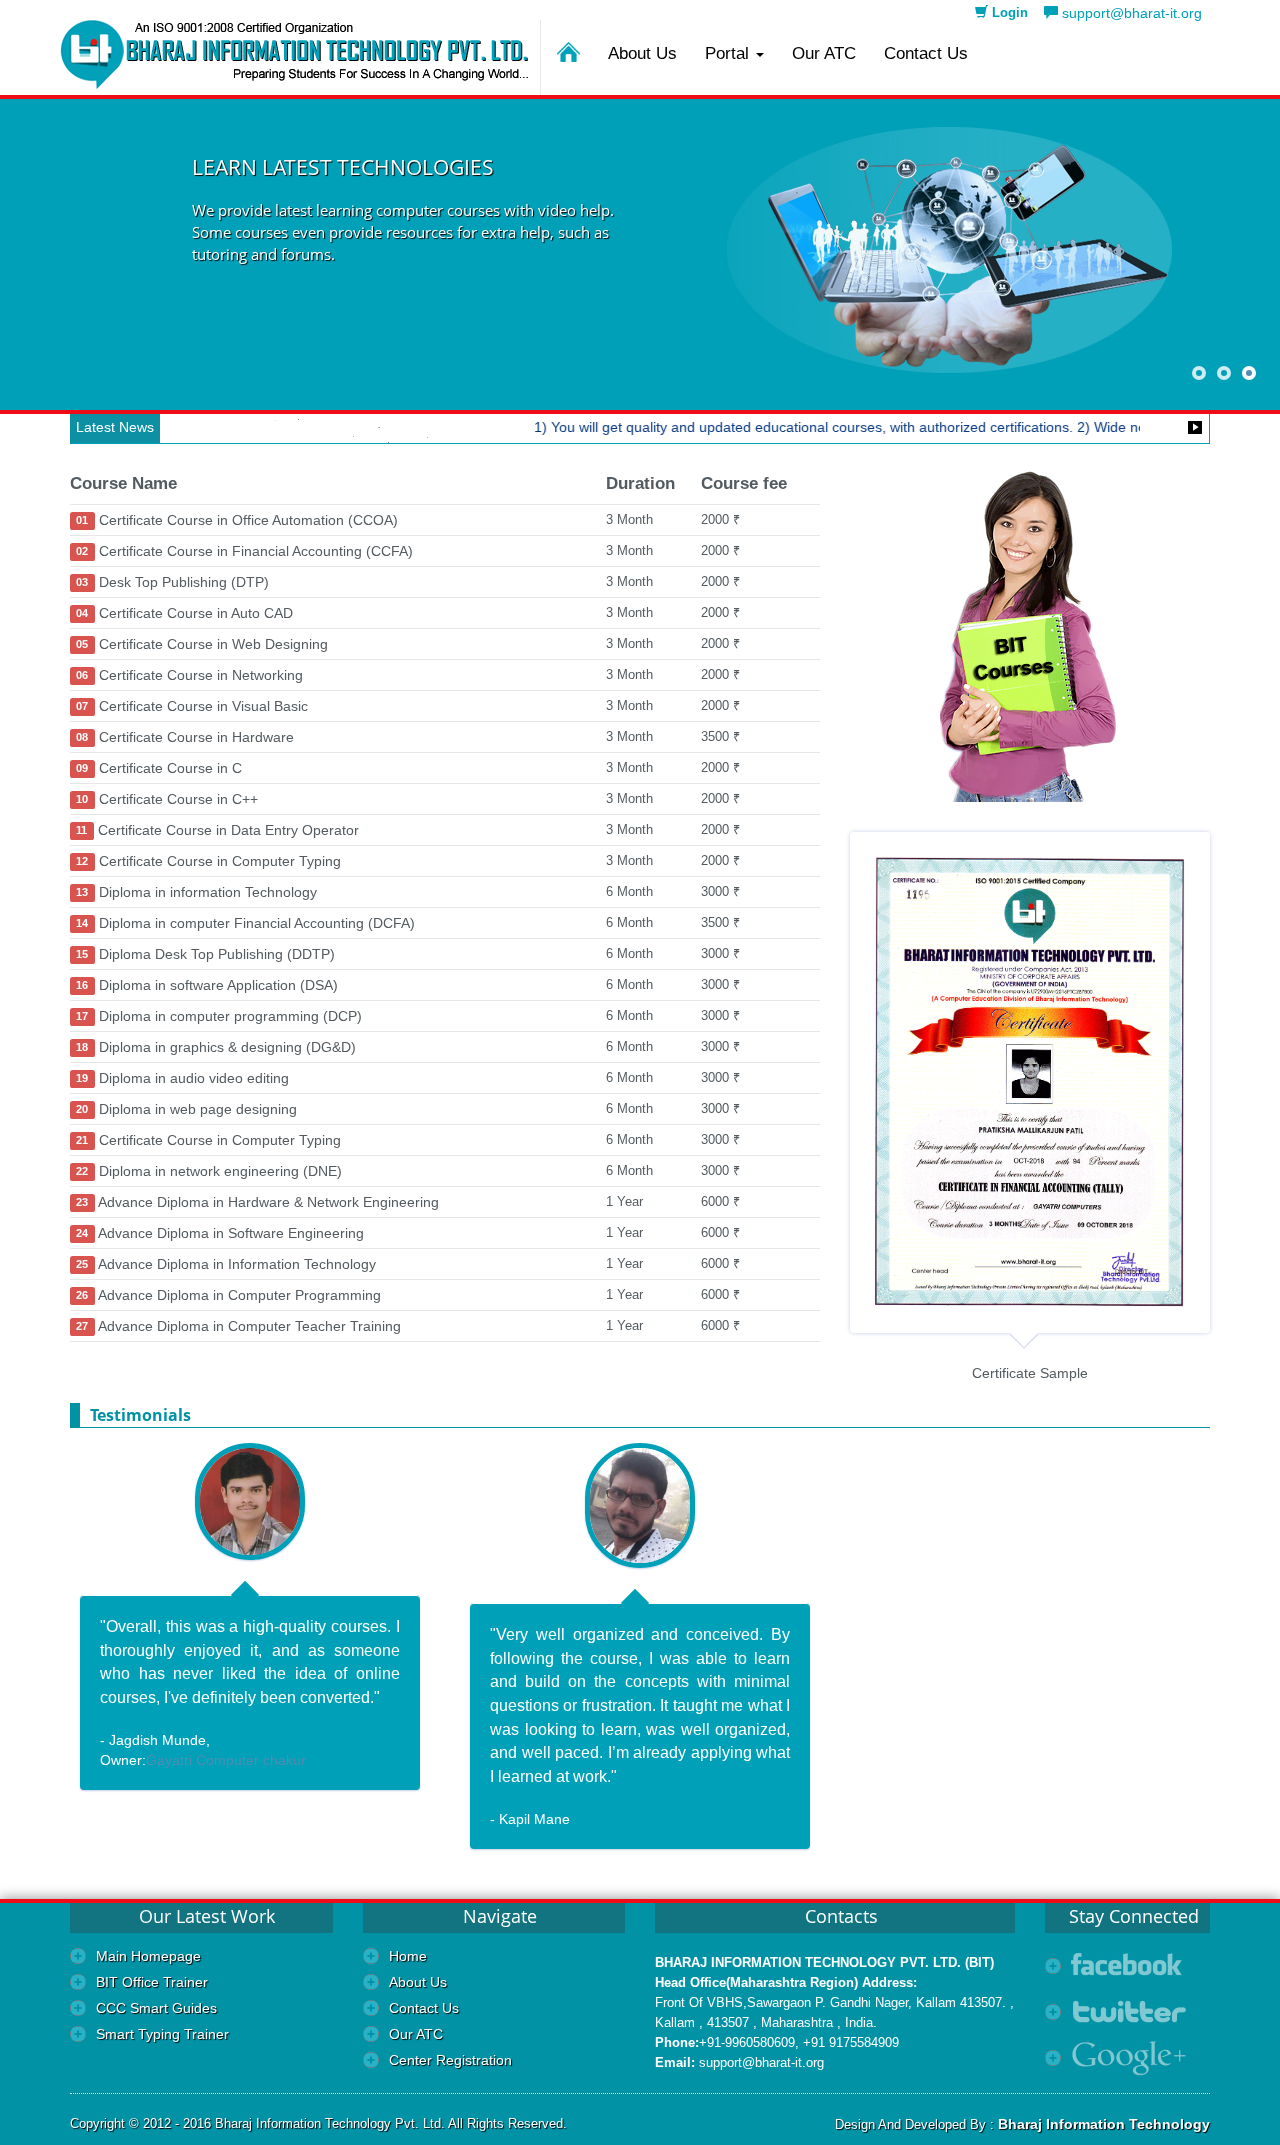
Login (1008, 12)
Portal (729, 53)
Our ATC (824, 53)
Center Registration (450, 2060)
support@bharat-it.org (1130, 13)
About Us (642, 53)
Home (408, 1956)
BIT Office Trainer (152, 1982)
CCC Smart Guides (156, 2008)
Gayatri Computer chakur (226, 1760)
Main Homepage (148, 1956)
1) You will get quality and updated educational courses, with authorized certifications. (775, 427)
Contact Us (926, 53)
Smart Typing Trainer (162, 2034)
